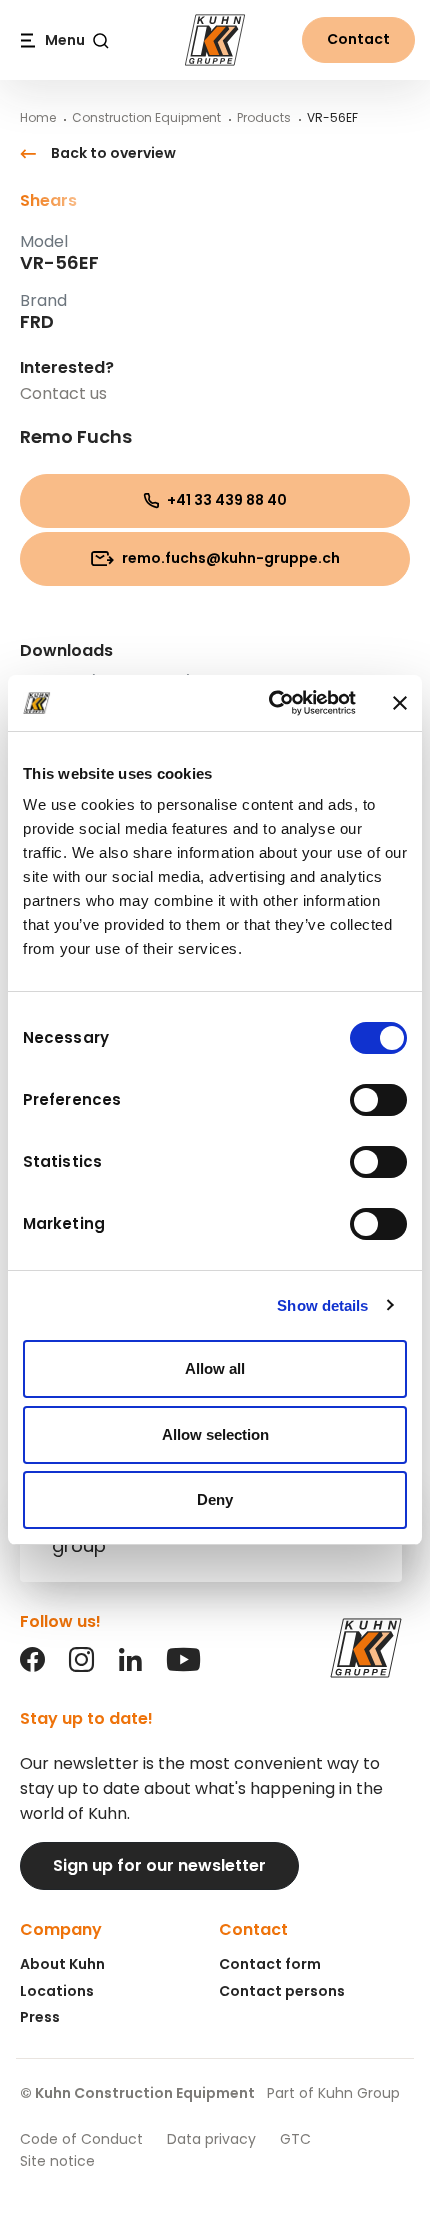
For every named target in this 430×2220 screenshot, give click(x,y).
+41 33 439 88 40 (225, 500)
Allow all (215, 1368)
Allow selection (215, 1434)
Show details (322, 1305)
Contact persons (282, 1991)
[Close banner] (400, 703)
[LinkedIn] (130, 1666)
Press (40, 2017)
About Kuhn (62, 1964)
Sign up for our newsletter (159, 1865)
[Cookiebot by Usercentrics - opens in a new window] (270, 703)
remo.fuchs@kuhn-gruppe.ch (229, 558)
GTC (295, 2139)
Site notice (57, 2161)
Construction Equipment (146, 117)
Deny (215, 1499)
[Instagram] (81, 1666)
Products (264, 117)
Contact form (270, 1964)
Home (38, 117)
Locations (57, 1991)
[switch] (378, 1100)
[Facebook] (32, 1666)
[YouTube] (183, 1666)
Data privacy (211, 2139)
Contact (358, 39)
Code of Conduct (81, 2139)
